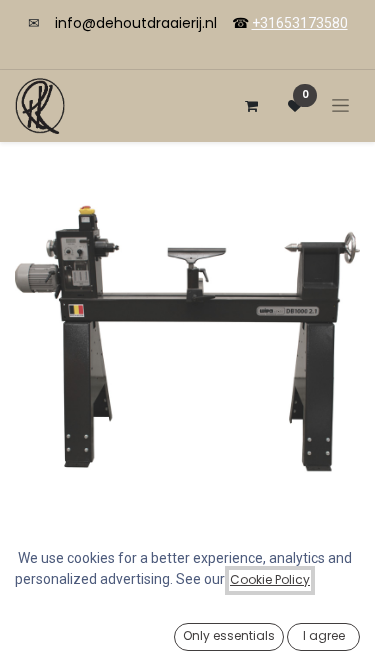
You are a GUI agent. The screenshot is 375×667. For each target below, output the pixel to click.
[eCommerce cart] (251, 106)
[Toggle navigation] (340, 105)
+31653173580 (300, 23)
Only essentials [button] (229, 635)
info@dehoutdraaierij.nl (136, 23)
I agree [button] (324, 635)
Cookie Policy (270, 579)
